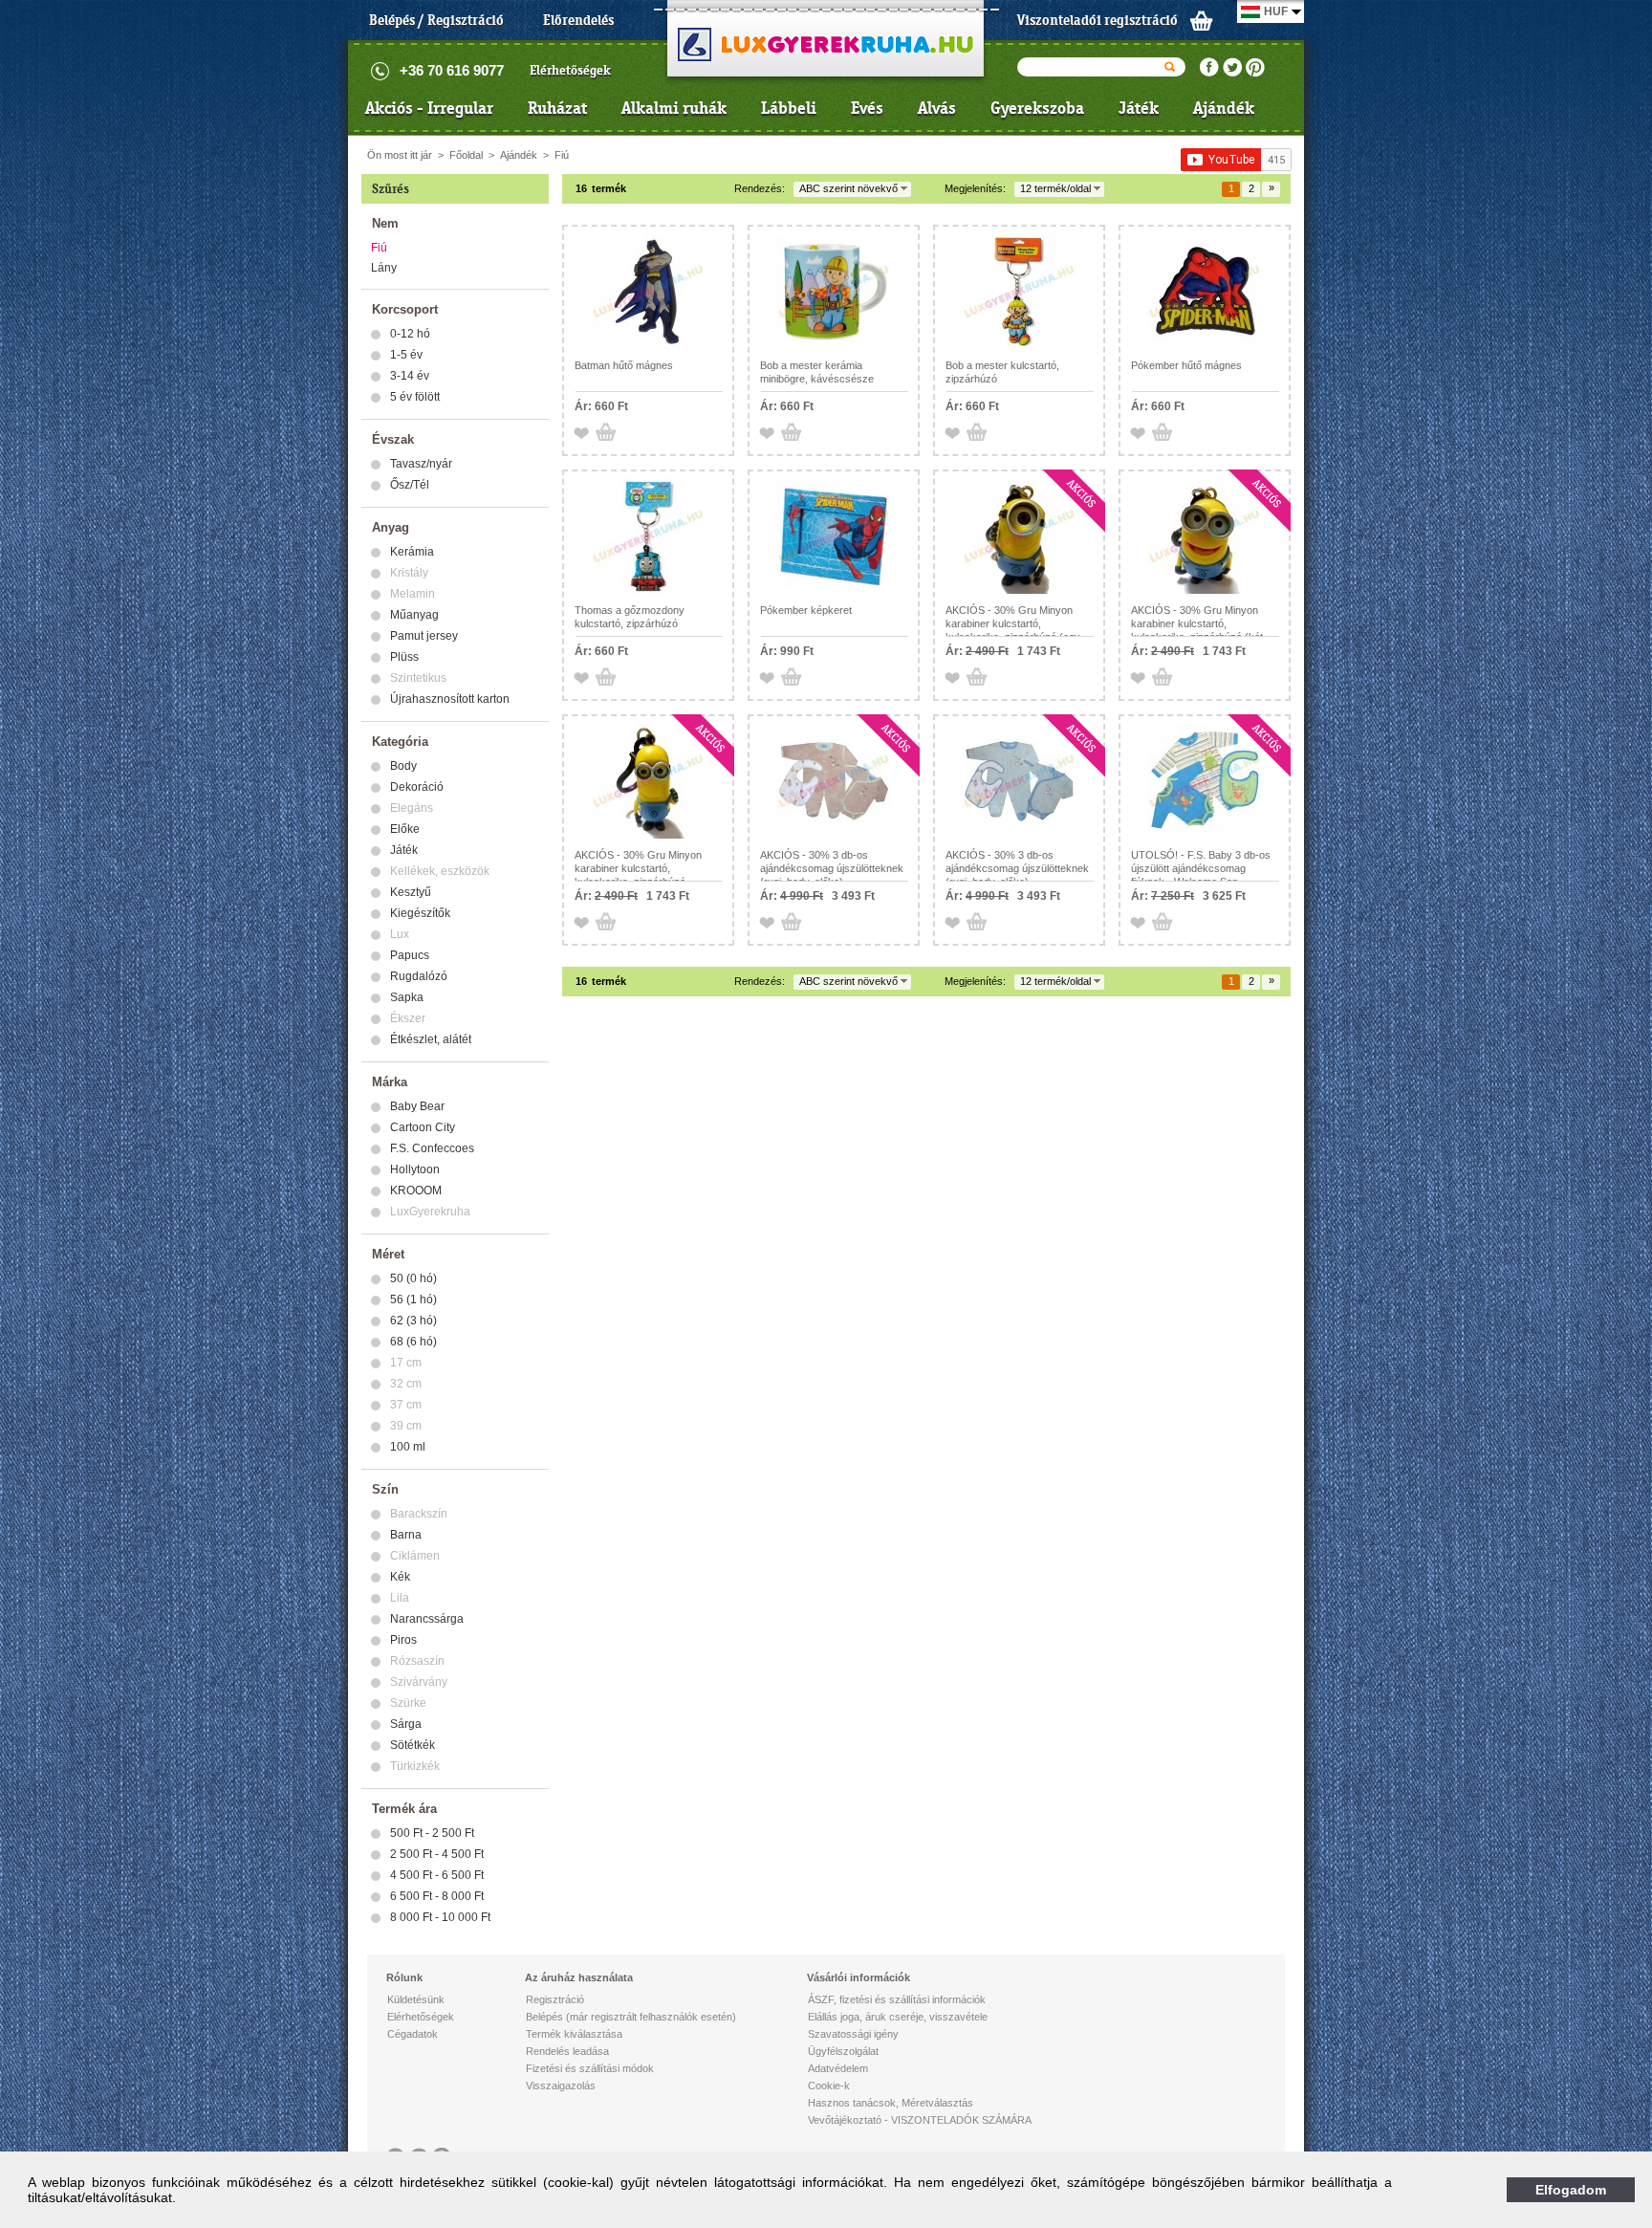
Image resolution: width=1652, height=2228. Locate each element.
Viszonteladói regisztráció (1098, 20)
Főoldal (466, 155)
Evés (867, 108)
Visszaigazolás (561, 2086)
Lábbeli (789, 108)
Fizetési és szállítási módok (590, 2068)
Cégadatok (413, 2034)
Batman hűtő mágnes (624, 365)
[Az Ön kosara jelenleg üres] (1202, 20)
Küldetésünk (416, 1999)
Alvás (937, 108)
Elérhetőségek (570, 70)
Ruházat (557, 108)
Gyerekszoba (1037, 108)
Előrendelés (578, 20)
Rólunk (404, 1977)
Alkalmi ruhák (674, 108)
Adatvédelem (838, 2068)
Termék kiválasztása (574, 2034)
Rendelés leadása (567, 2051)
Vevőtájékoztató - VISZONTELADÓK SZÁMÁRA (920, 2120)
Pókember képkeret (806, 610)
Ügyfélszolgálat (843, 2051)
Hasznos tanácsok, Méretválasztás (891, 2103)
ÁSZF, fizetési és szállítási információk (897, 1999)
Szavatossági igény (853, 2034)
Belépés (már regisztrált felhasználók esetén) (631, 2017)
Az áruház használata (579, 1977)
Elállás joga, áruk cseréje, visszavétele (898, 2017)
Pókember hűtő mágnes (1186, 365)
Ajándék (1224, 108)
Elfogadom (1571, 2190)
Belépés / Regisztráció (436, 20)
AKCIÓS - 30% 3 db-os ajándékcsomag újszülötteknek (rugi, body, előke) (832, 868)
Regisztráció (555, 1999)
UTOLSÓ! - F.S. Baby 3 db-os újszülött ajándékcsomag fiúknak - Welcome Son (1201, 868)
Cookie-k (829, 2086)
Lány (384, 268)
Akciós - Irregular (429, 108)
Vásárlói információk (859, 1977)
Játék (1139, 108)
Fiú (562, 155)
